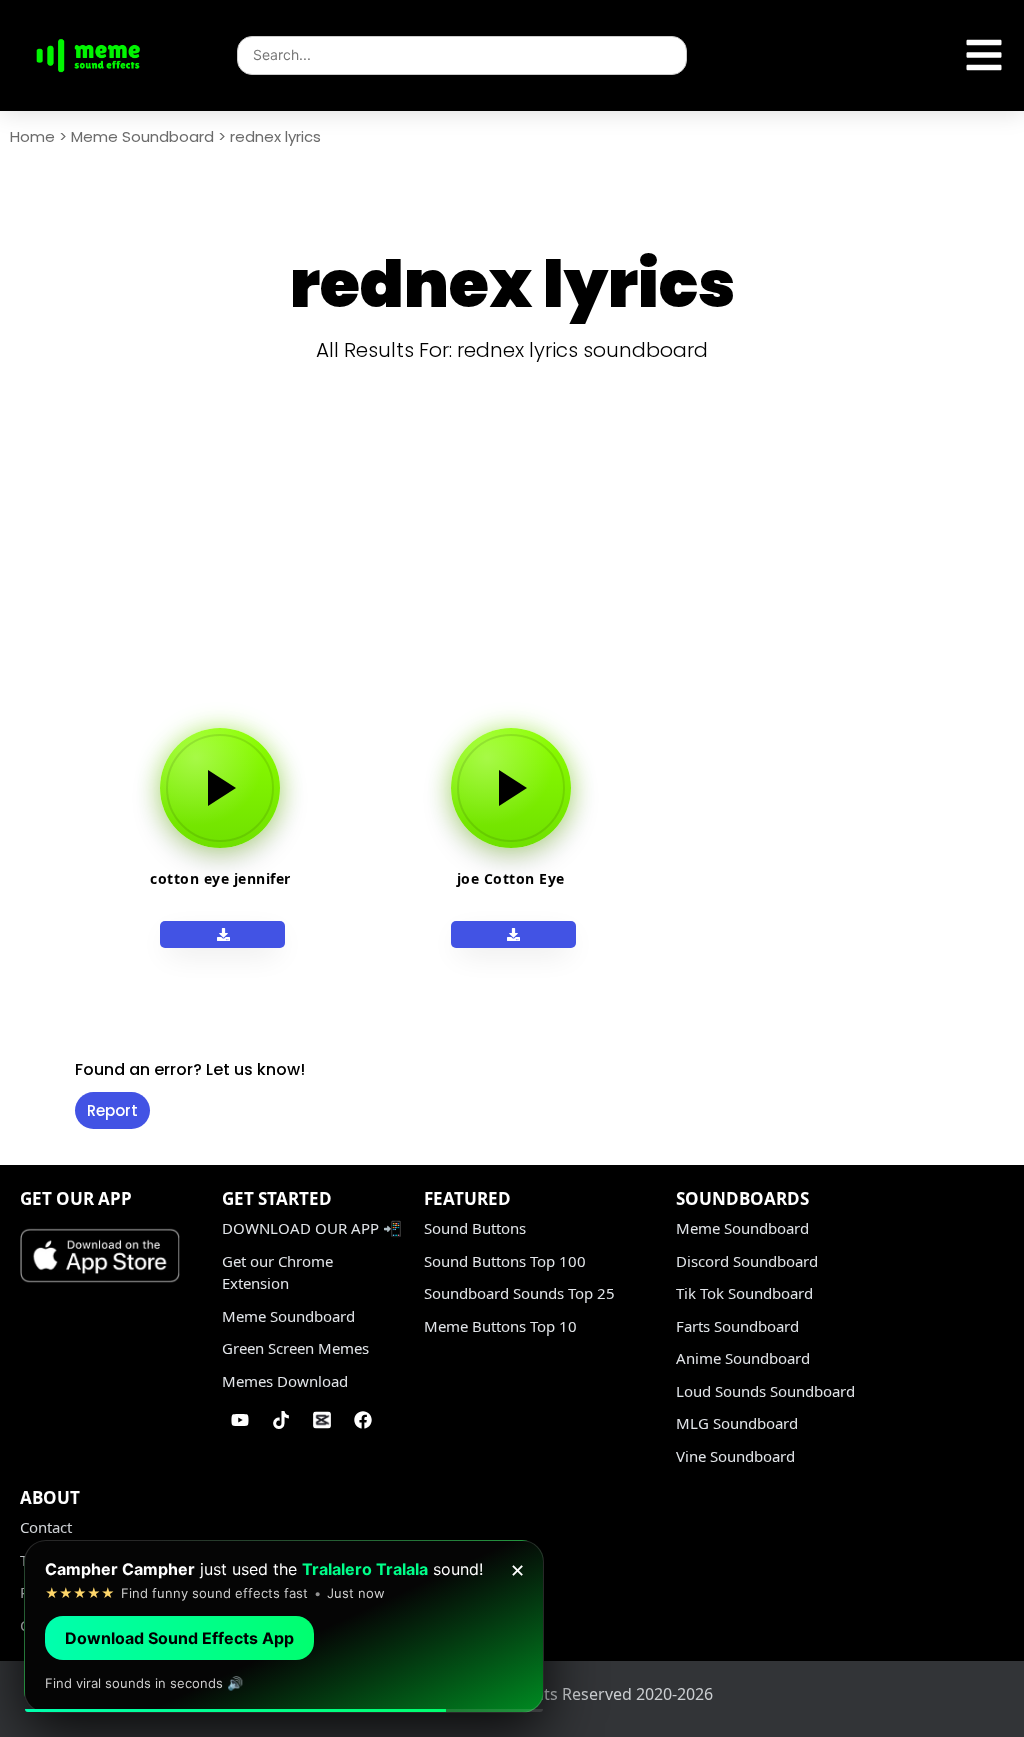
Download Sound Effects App (179, 1638)
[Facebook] (363, 1420)
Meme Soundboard (142, 136)
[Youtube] (240, 1420)
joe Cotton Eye (511, 878)
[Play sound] (220, 788)
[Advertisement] (519, 568)
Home (32, 136)
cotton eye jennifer (220, 878)
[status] (284, 1626)
